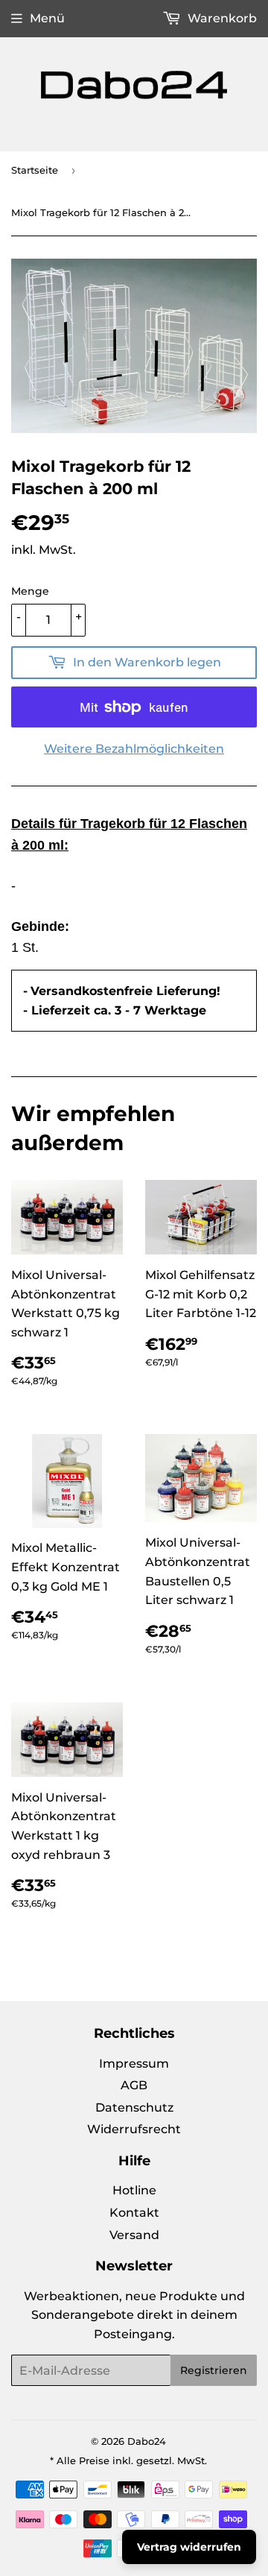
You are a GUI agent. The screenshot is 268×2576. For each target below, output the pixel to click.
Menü (47, 18)
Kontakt (134, 2213)
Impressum (134, 2064)
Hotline (134, 2190)
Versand (134, 2235)
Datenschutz (134, 2108)
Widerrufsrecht (134, 2129)
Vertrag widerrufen (189, 2547)
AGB (134, 2085)
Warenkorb (221, 18)
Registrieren (214, 2370)
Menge (30, 591)
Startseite (35, 170)
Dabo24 (147, 2441)
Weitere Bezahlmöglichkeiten (134, 749)
